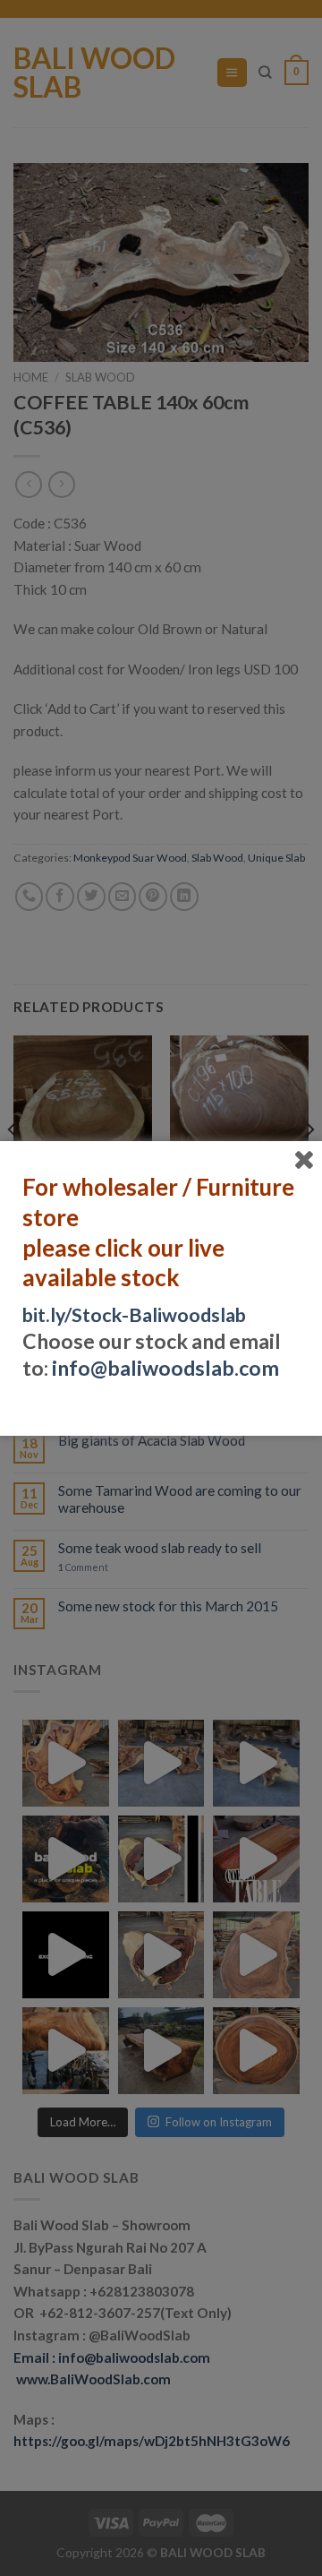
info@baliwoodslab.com (165, 1368)
